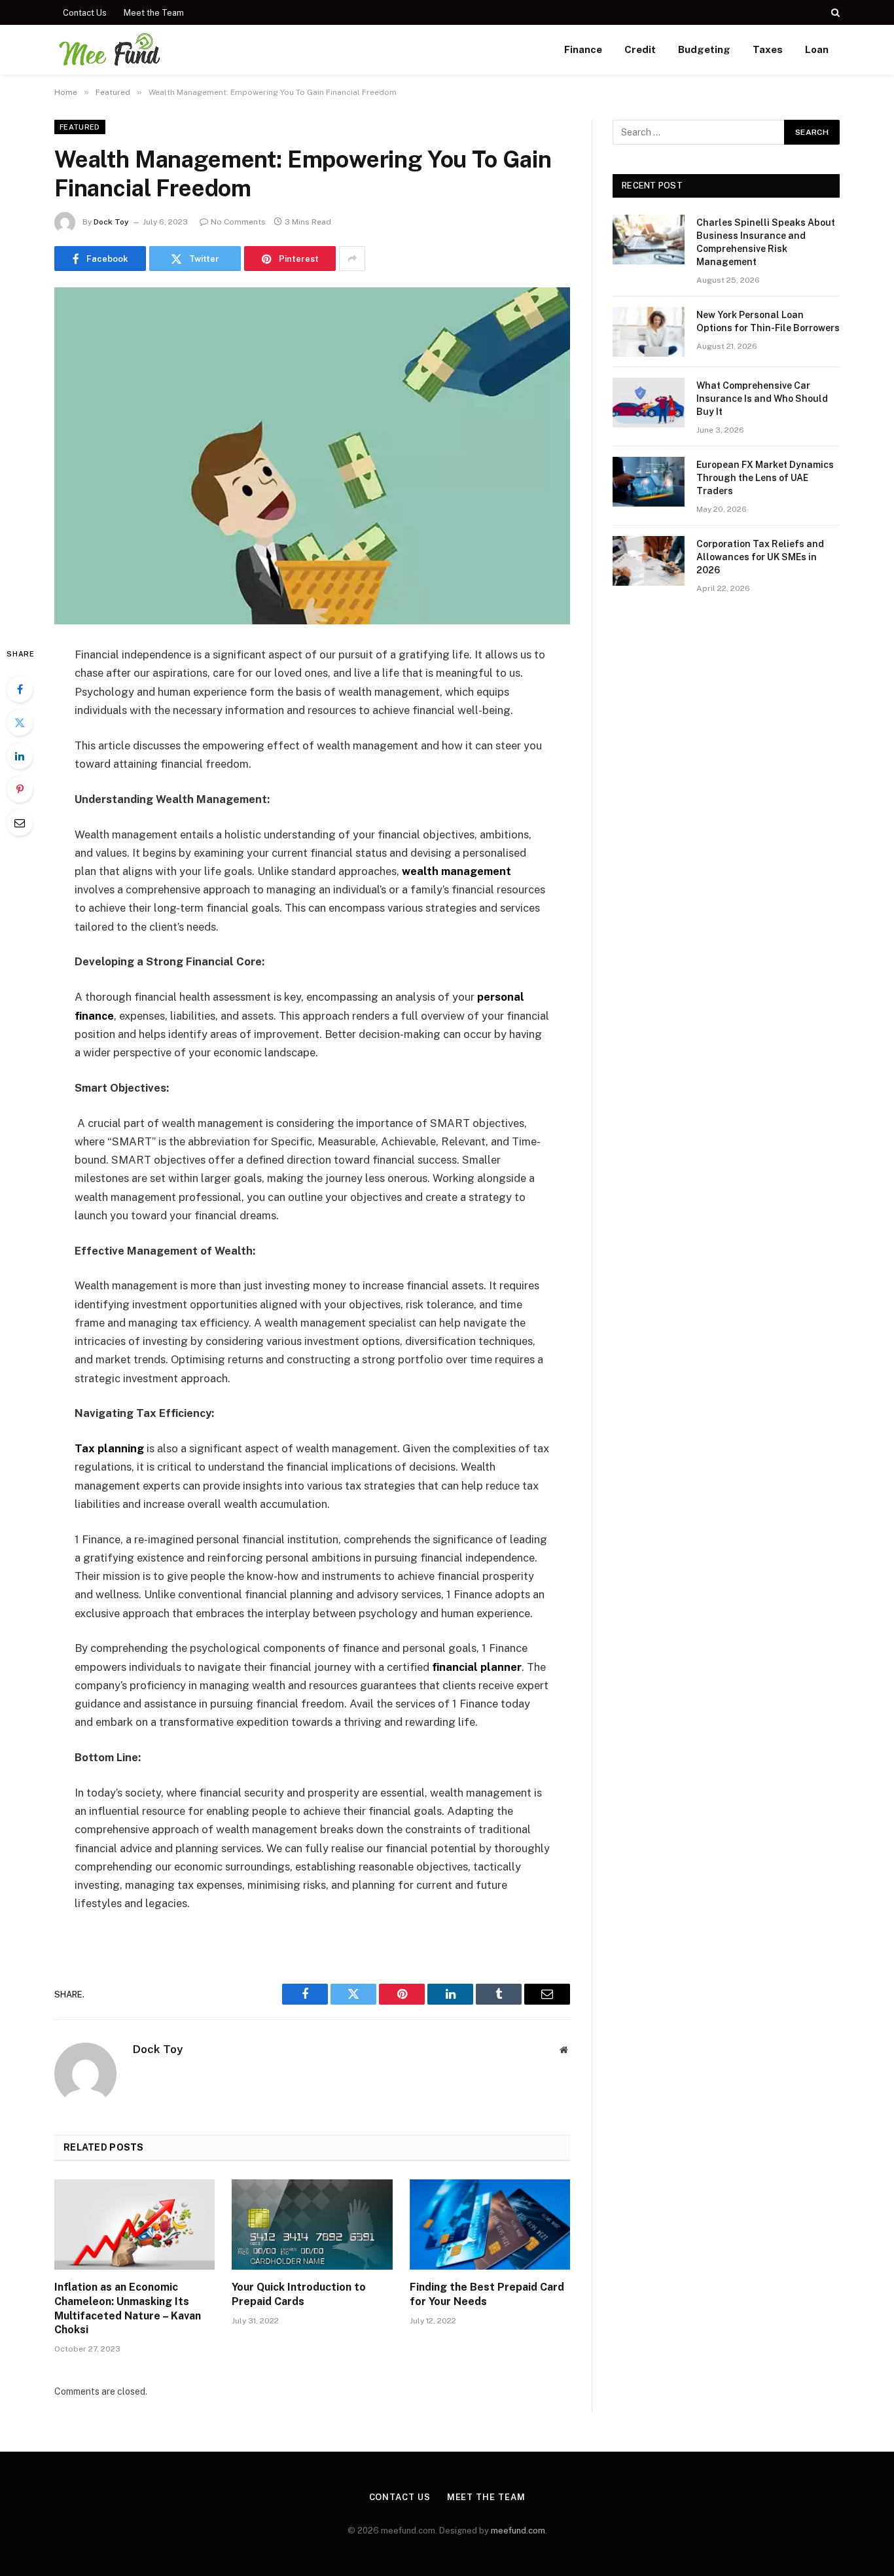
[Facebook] (20, 689)
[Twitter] (20, 723)
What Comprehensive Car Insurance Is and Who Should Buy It (762, 399)
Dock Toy (111, 222)
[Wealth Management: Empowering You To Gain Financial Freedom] (312, 456)
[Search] (834, 12)
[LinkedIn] (20, 756)
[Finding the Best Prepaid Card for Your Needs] (490, 2225)
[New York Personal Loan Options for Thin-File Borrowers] (649, 332)
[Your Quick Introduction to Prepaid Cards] (312, 2225)
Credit (640, 49)
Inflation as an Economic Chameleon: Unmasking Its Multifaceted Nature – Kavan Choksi (128, 2308)
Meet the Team (154, 13)
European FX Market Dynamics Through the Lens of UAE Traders (765, 478)
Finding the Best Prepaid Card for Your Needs (487, 2294)
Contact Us (85, 13)
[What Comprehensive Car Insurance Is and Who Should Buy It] (649, 402)
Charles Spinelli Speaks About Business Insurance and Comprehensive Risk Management (766, 242)
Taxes (768, 49)
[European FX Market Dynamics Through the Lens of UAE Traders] (649, 482)
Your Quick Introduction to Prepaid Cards (299, 2294)
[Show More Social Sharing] (352, 259)
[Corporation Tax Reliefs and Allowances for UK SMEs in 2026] (649, 561)
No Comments (238, 222)
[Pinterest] (20, 789)
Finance (583, 49)
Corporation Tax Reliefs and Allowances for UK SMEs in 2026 (760, 557)
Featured (80, 127)
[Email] (20, 823)
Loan (817, 49)
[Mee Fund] (109, 50)
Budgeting (704, 49)
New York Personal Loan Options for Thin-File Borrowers (768, 321)
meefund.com (518, 2531)
